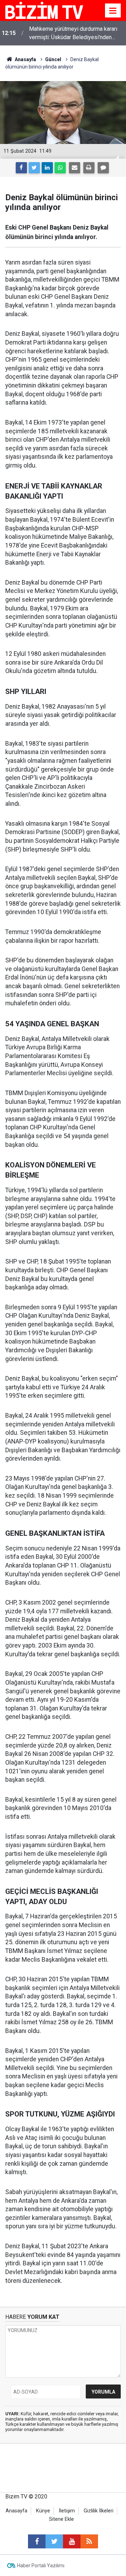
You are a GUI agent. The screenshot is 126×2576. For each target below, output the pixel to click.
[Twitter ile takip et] (54, 2541)
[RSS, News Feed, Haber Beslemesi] (89, 2541)
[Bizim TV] (44, 10)
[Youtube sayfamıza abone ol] (72, 2541)
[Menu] (113, 11)
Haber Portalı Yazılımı (41, 2566)
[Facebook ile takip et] (37, 2541)
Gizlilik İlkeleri (99, 2511)
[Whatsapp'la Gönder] (60, 168)
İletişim (67, 2511)
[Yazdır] (89, 168)
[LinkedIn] (47, 168)
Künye (43, 2511)
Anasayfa (16, 2511)
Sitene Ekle (61, 2519)
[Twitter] (34, 168)
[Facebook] (21, 168)
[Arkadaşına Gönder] (75, 168)
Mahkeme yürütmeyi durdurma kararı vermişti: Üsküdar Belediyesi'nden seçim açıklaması (73, 34)
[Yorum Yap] (103, 168)
